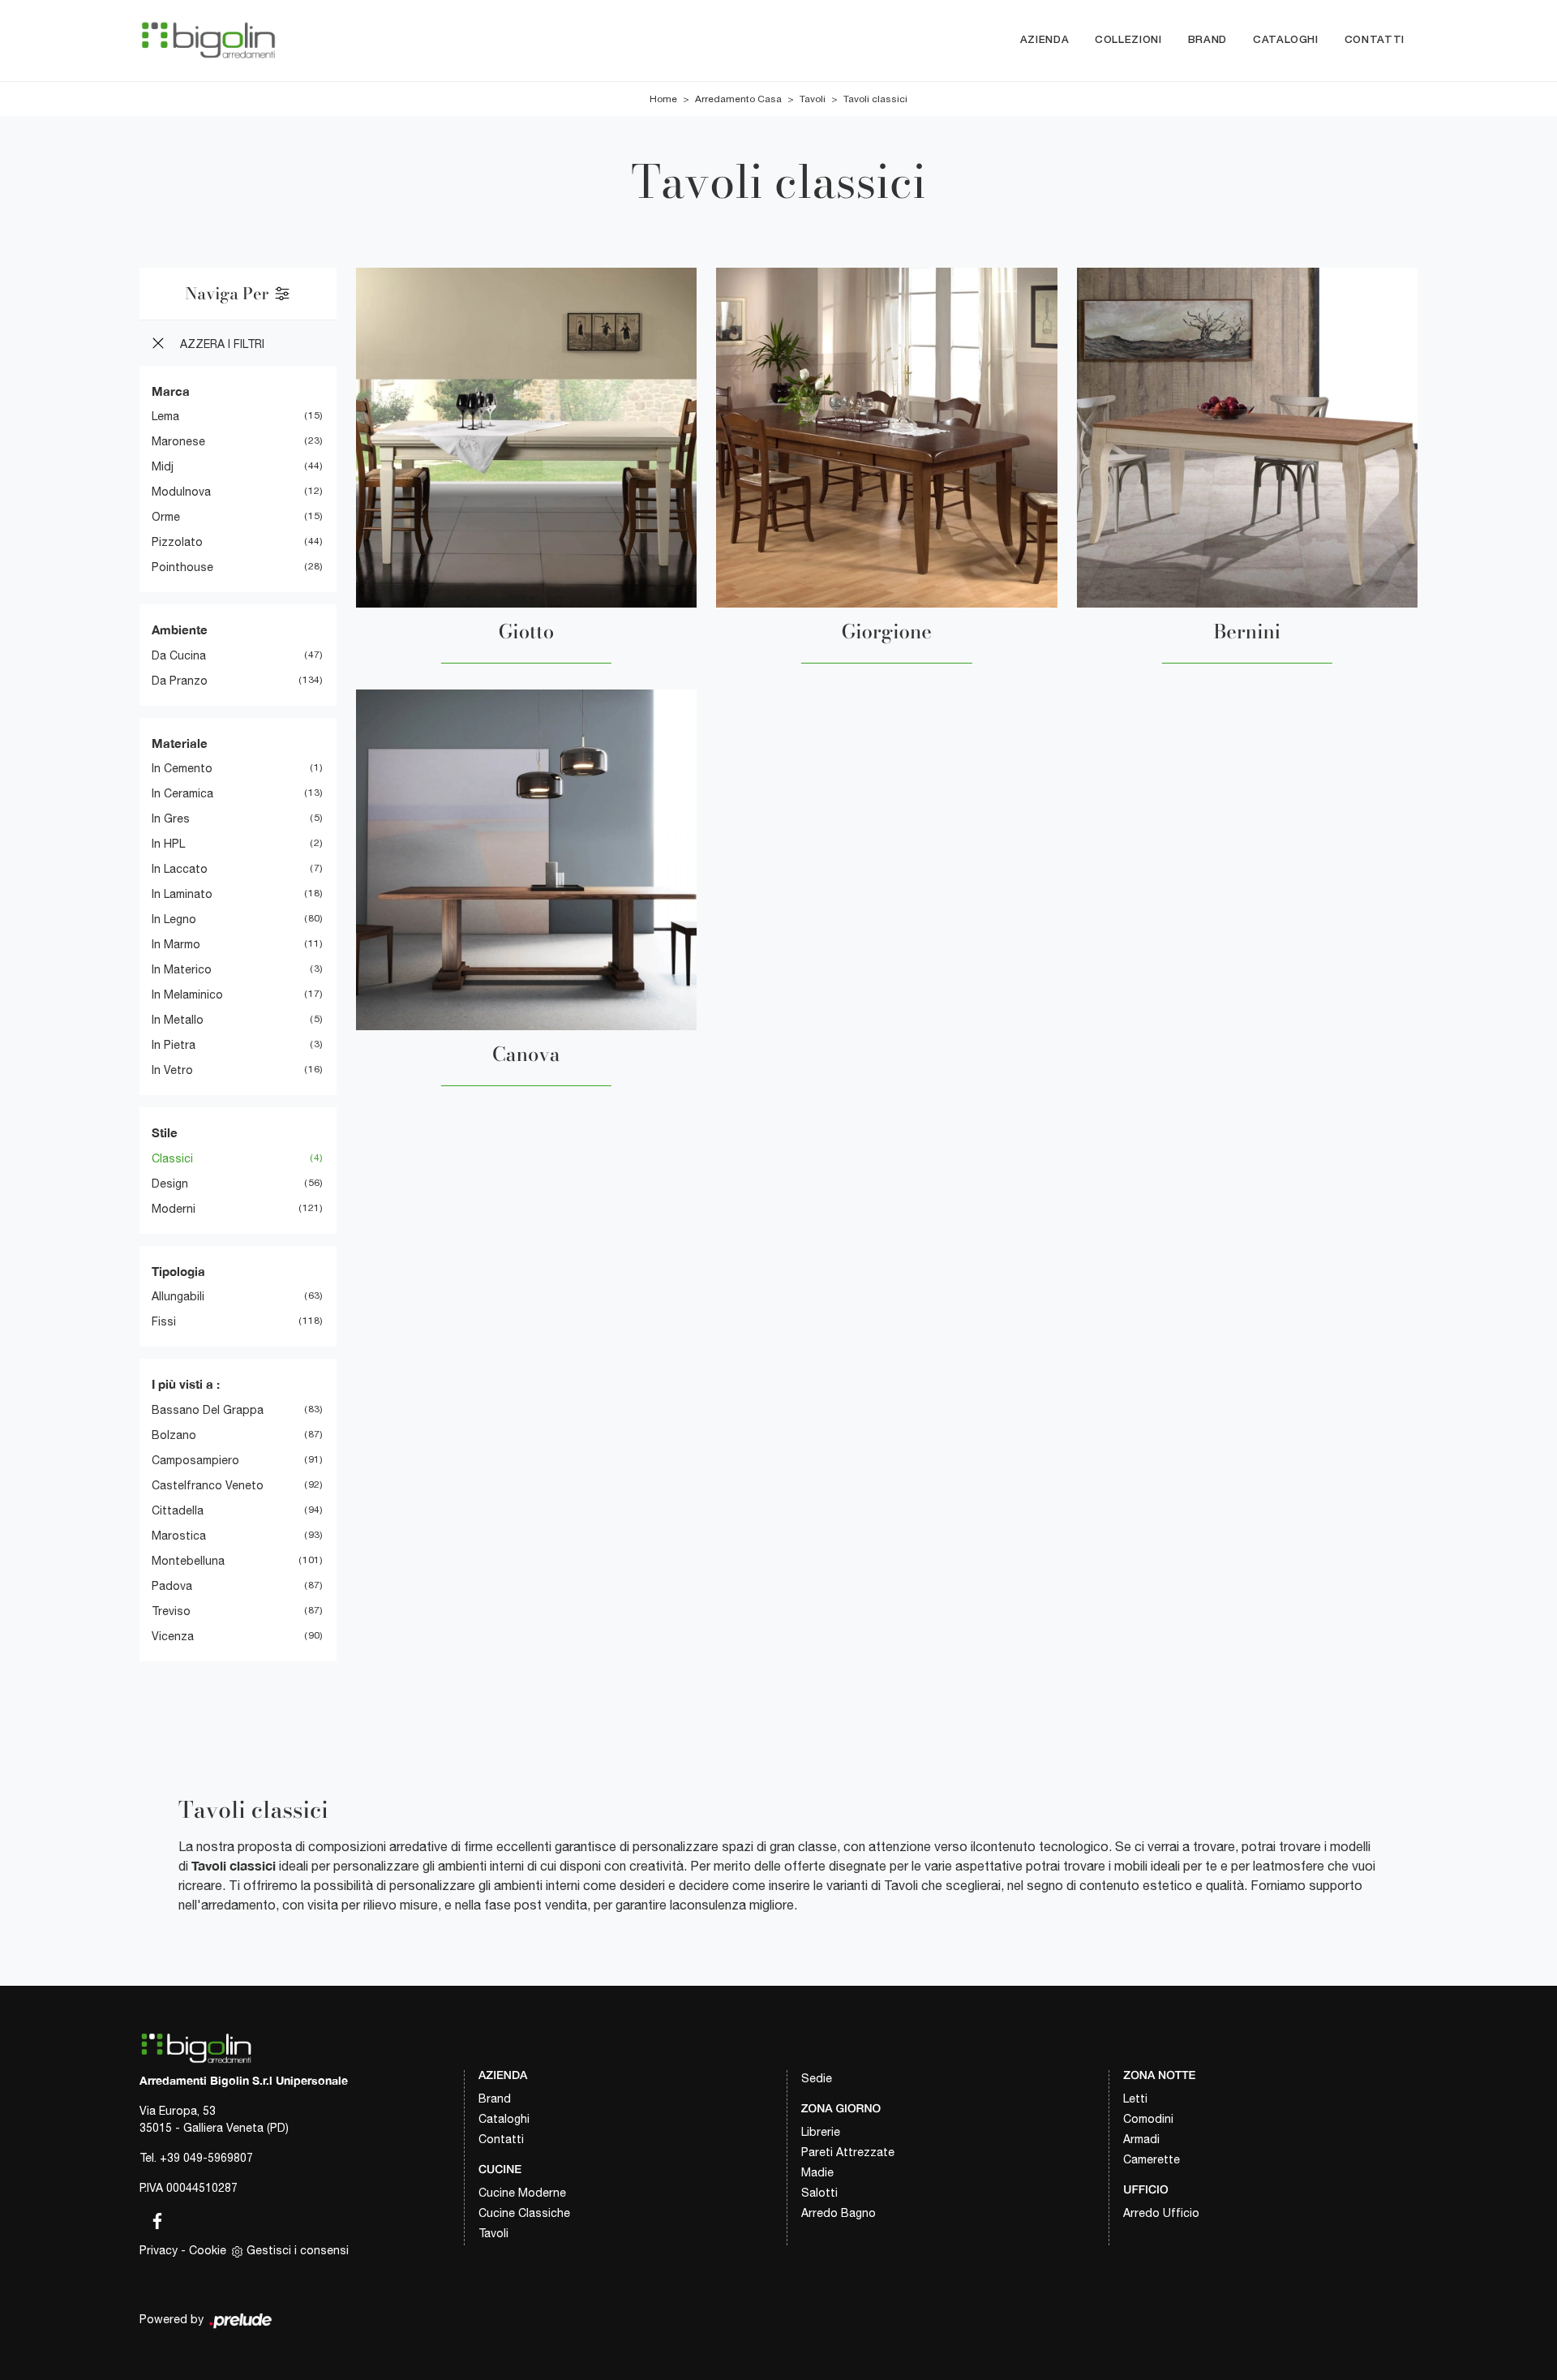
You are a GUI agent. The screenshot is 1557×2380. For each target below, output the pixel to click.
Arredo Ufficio (1161, 2213)
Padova (172, 1586)
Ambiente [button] (180, 629)
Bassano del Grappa (208, 1410)
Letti (1135, 2099)
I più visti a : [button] (186, 1384)
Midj (163, 466)
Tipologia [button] (178, 1271)
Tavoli (813, 99)
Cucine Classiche (524, 2213)
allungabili (178, 1296)
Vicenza (173, 1636)
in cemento (182, 768)
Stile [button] (165, 1132)
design (170, 1184)
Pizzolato (177, 542)
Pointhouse (182, 567)
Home (663, 99)
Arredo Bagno (839, 2213)
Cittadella (178, 1510)
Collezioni (1128, 40)
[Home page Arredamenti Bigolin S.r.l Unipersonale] (208, 40)
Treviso (171, 1611)
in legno (174, 919)
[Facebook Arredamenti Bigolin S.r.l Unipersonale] (152, 2218)
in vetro (172, 1070)
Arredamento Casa (738, 99)
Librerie (821, 2132)
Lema (165, 416)
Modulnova (181, 492)
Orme (166, 517)
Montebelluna (188, 1561)
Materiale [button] (180, 743)
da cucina (179, 655)
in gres (171, 818)
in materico (182, 969)
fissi (164, 1321)
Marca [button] (171, 391)
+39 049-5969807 (206, 2158)
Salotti (819, 2193)
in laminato (182, 894)
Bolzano (174, 1435)
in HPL (168, 844)
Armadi (1141, 2139)
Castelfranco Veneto (208, 1485)
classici (172, 1158)
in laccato (180, 869)
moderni (174, 1209)
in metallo (178, 1020)
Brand (1207, 40)
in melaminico (187, 995)
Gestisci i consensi (298, 2250)
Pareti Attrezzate (848, 2152)
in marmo (176, 944)
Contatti (1375, 40)
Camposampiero (195, 1460)
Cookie (208, 2250)
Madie (817, 2172)
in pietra (174, 1045)
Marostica (179, 1536)
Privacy (159, 2250)
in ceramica (182, 793)
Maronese (178, 441)
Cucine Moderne (522, 2193)
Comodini (1148, 2119)
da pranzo (180, 681)
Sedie (817, 2078)
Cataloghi (1286, 40)
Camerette (1152, 2159)
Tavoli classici (875, 99)
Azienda (1045, 40)
